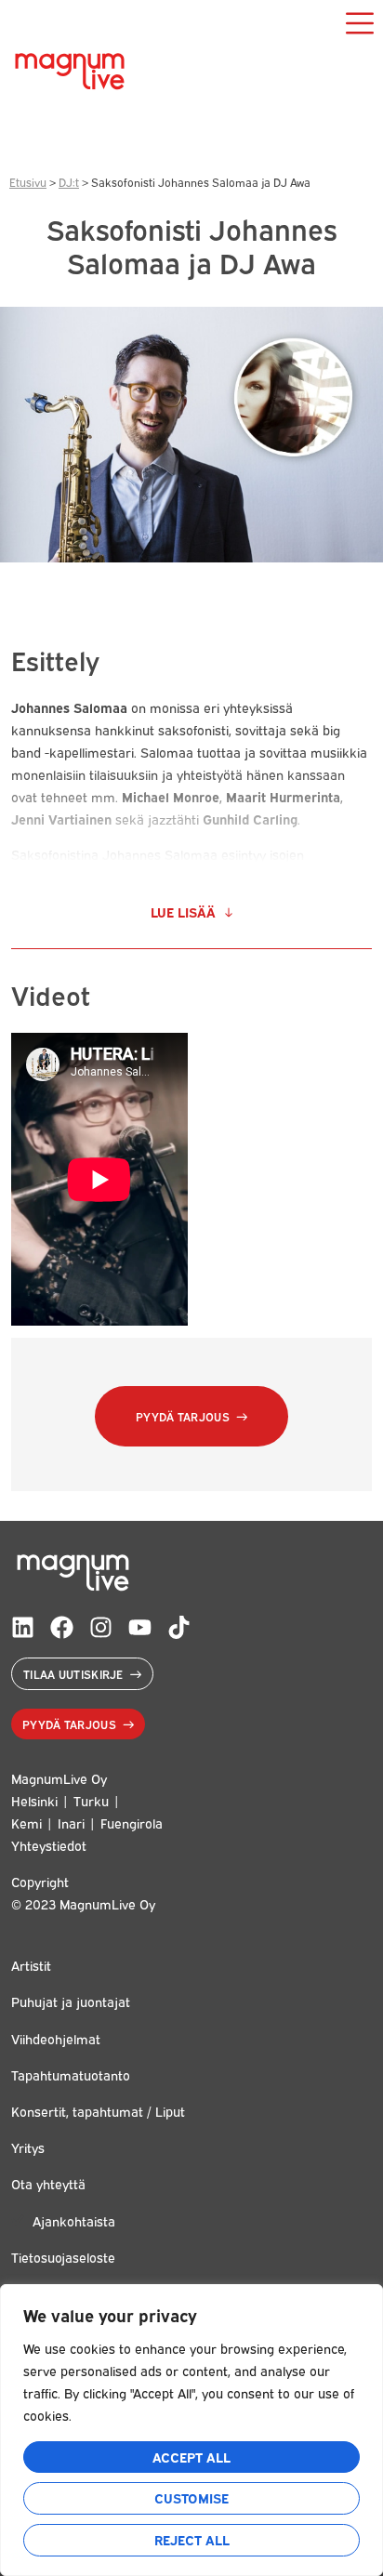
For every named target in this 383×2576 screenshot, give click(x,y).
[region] (191, 2430)
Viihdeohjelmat (56, 2038)
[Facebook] (62, 1627)
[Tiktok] (179, 1627)
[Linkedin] (23, 1627)
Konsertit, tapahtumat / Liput (98, 2111)
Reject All (192, 2539)
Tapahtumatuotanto (71, 2074)
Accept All (191, 2457)
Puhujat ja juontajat (71, 2001)
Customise (191, 2497)
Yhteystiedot (49, 1845)
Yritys (28, 2147)
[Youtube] (140, 1627)
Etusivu (28, 182)
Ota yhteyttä (48, 2183)
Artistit (31, 1965)
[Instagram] (101, 1627)
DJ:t (69, 182)
